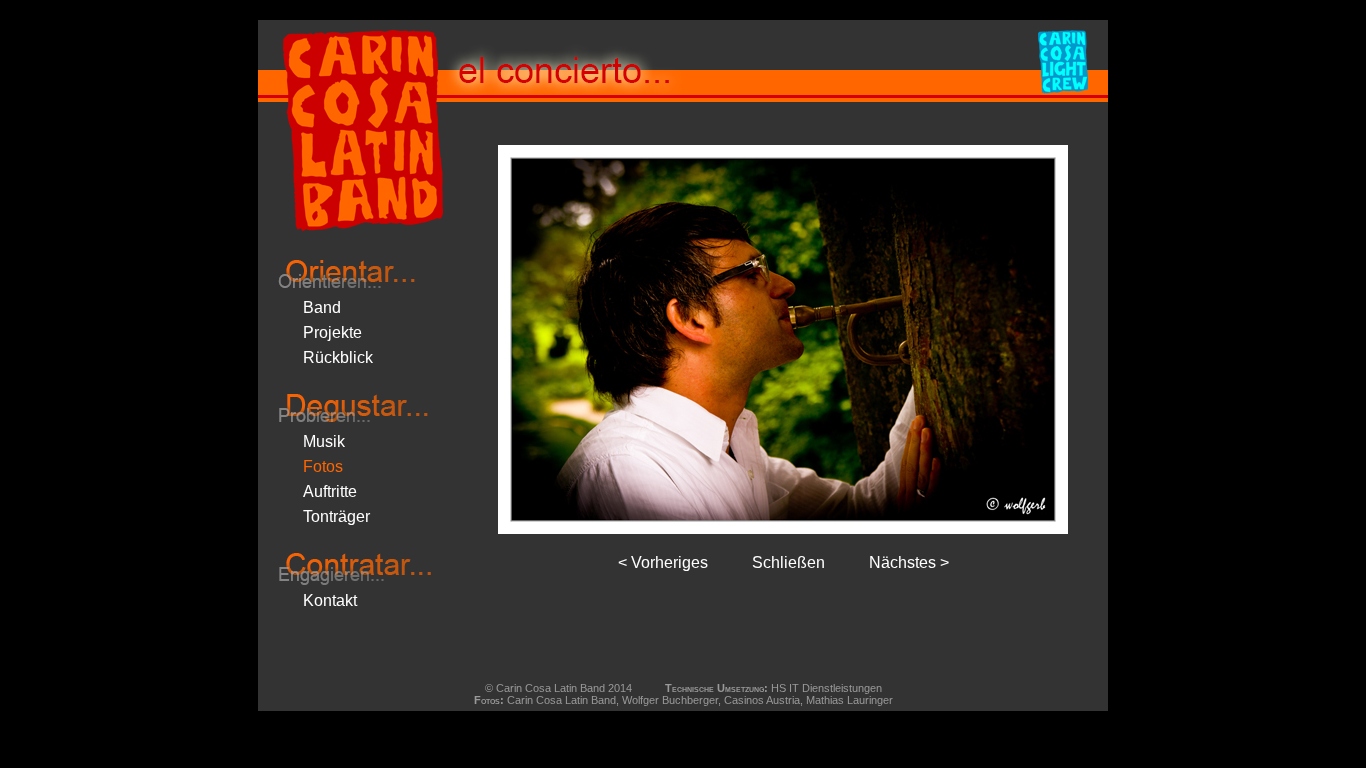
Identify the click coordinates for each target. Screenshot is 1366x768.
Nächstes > (909, 562)
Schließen (788, 562)
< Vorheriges (663, 562)
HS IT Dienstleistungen (826, 688)
